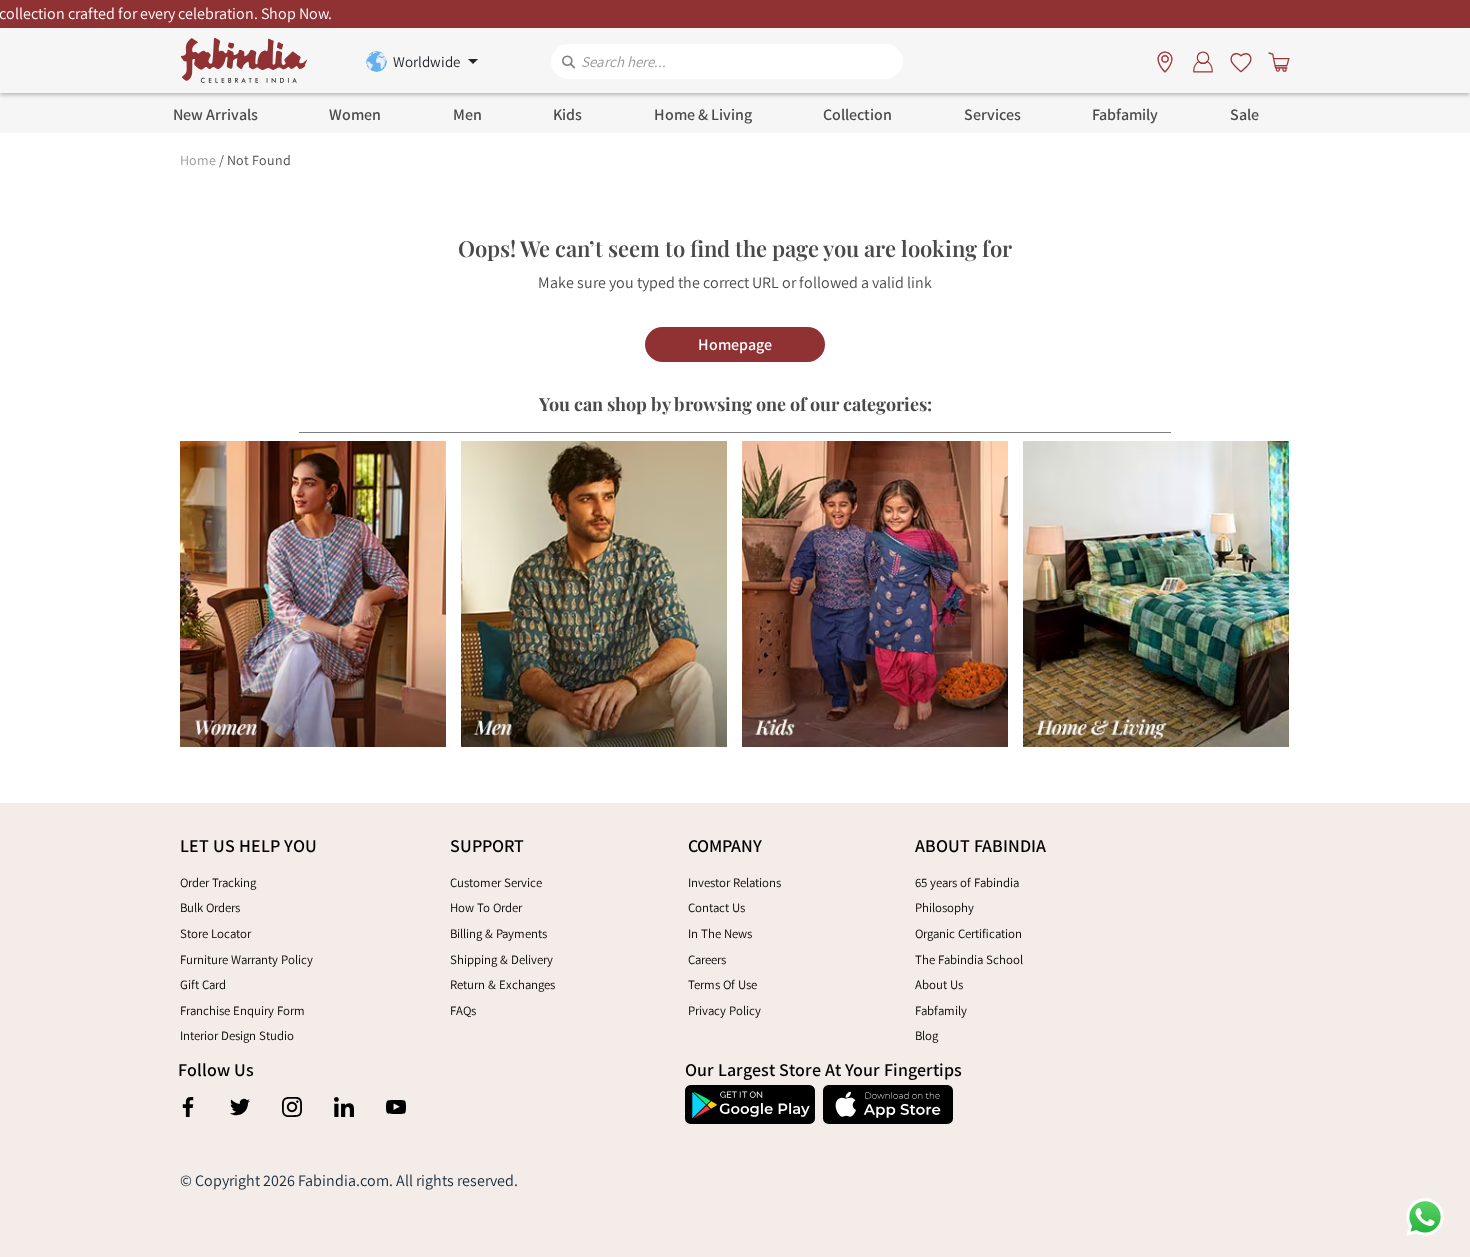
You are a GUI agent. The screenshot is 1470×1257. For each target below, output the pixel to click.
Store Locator (215, 933)
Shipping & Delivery (501, 959)
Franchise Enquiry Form (242, 1010)
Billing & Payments (498, 933)
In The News (720, 933)
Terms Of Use (722, 984)
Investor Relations (734, 882)
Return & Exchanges (502, 984)
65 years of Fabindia (967, 882)
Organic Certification (968, 933)
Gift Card (203, 984)
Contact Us (716, 907)
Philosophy (944, 907)
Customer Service (496, 882)
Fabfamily (941, 1010)
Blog (926, 1035)
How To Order (486, 907)
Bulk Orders (210, 907)
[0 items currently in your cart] (1275, 61)
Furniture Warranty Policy (246, 959)
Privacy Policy (724, 1010)
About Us (939, 984)
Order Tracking (218, 882)
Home (198, 160)
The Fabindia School (969, 959)
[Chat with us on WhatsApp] (1425, 1215)
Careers (707, 959)
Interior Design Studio (237, 1035)
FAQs (463, 1010)
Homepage (735, 344)
